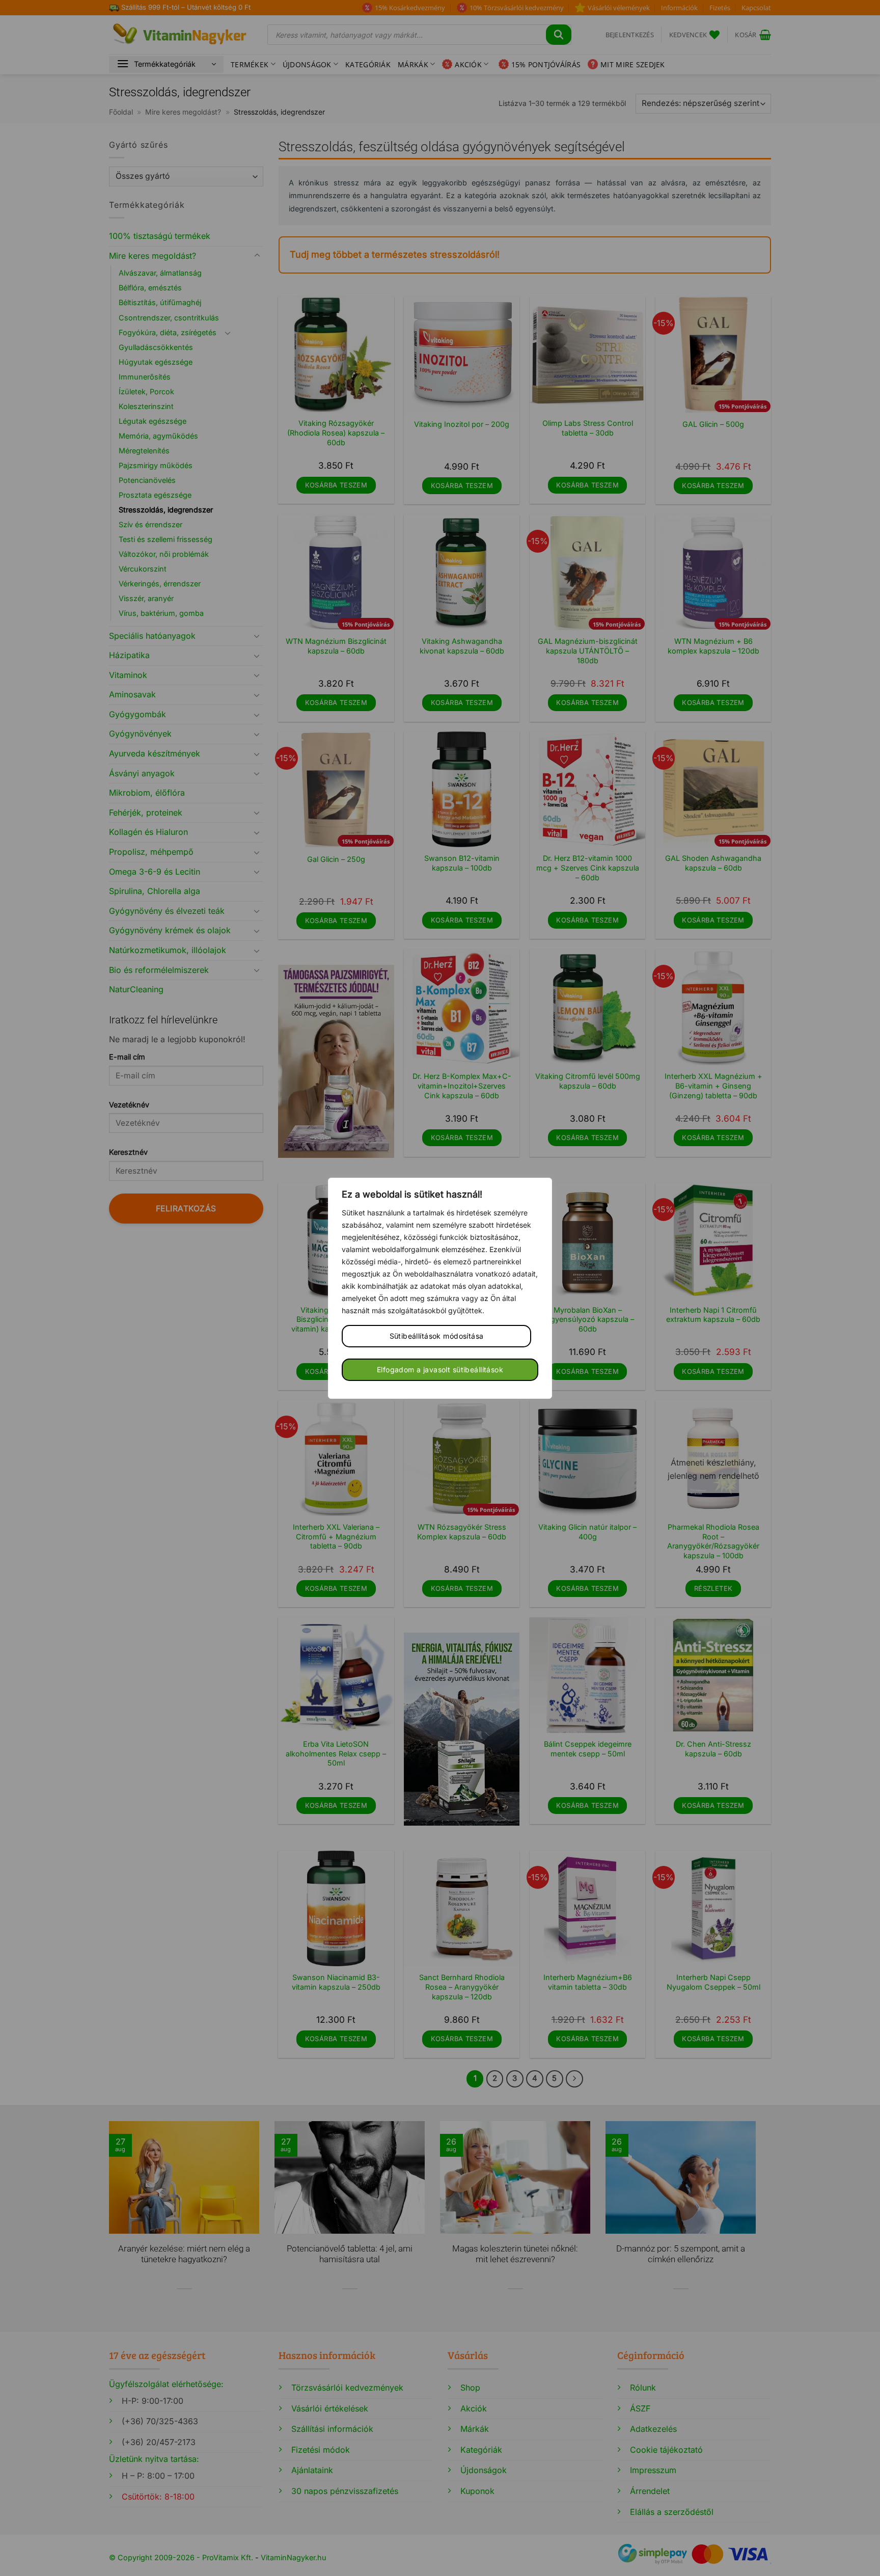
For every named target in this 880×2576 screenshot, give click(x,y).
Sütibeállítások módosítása (437, 1336)
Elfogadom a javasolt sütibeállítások (440, 1370)
